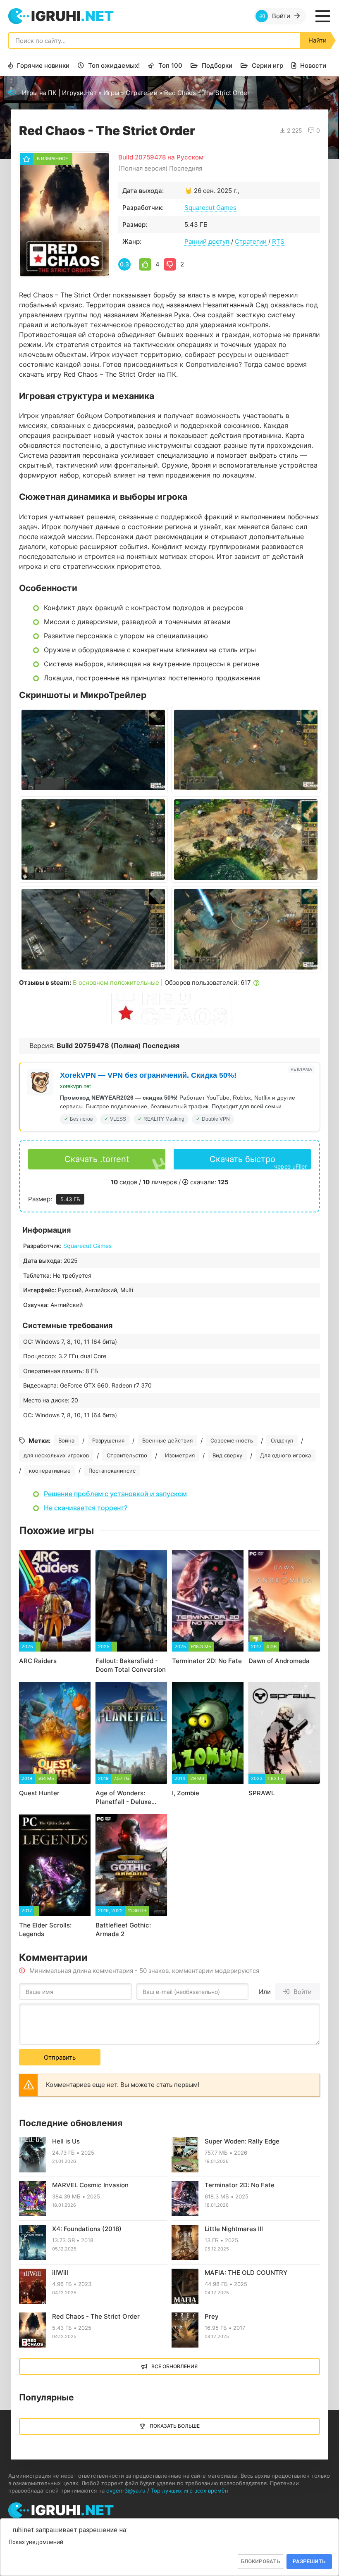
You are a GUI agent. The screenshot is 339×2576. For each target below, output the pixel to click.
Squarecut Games (210, 208)
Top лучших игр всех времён (190, 2490)
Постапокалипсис (112, 1471)
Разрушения (108, 1440)
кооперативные (50, 1471)
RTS (278, 241)
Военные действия (167, 1440)
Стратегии (142, 93)
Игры (111, 93)
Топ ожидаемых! (114, 65)
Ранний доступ (207, 241)
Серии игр (267, 65)
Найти (318, 40)
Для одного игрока (285, 1455)
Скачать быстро (258, 1162)
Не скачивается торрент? (86, 1508)
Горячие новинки (43, 65)
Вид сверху (227, 1455)
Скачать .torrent (97, 1159)
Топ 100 (170, 65)
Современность (232, 1440)
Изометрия (180, 1455)
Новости (313, 65)
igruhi (72, 16)
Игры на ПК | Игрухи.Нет (59, 93)
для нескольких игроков (56, 1455)
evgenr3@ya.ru (126, 2490)
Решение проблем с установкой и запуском (115, 1494)
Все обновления (174, 2366)
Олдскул (282, 1440)
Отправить (60, 2057)
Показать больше (175, 2426)
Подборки (217, 65)
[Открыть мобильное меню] (322, 16)
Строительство (127, 1455)
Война (66, 1440)
